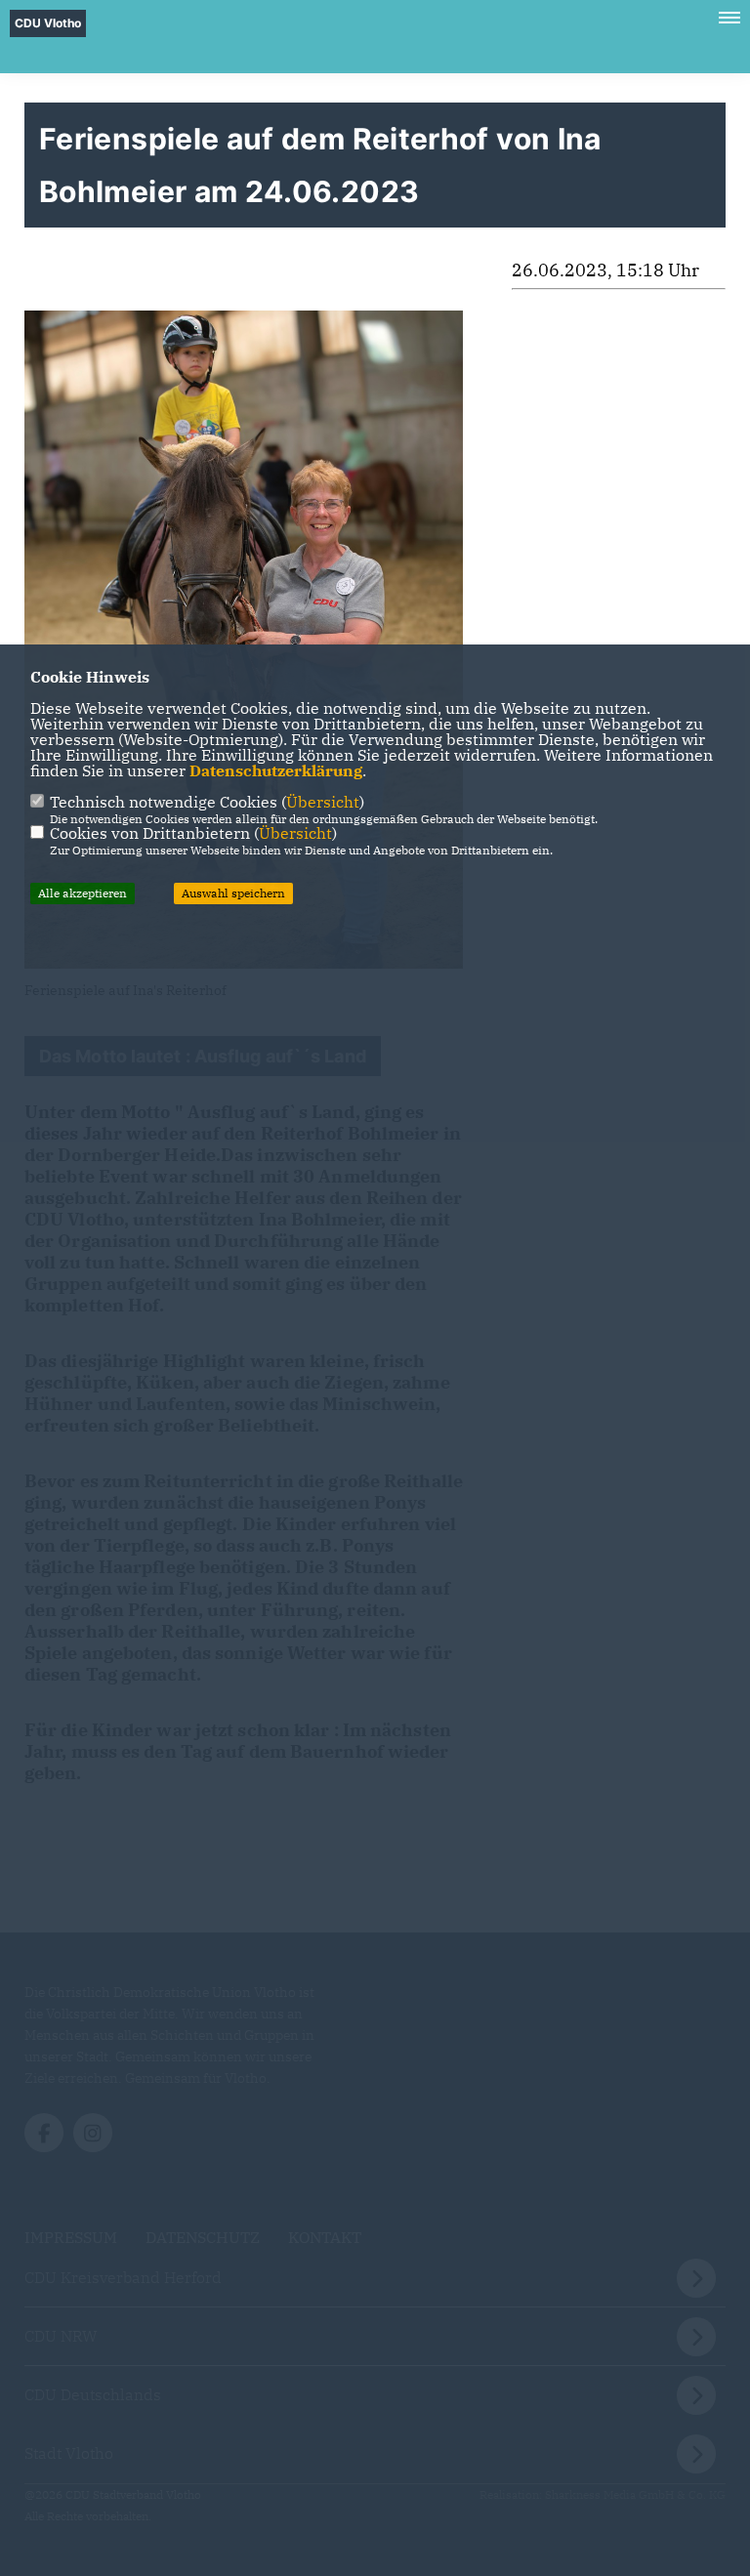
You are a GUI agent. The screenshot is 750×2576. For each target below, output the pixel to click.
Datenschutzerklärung (276, 770)
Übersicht (323, 802)
